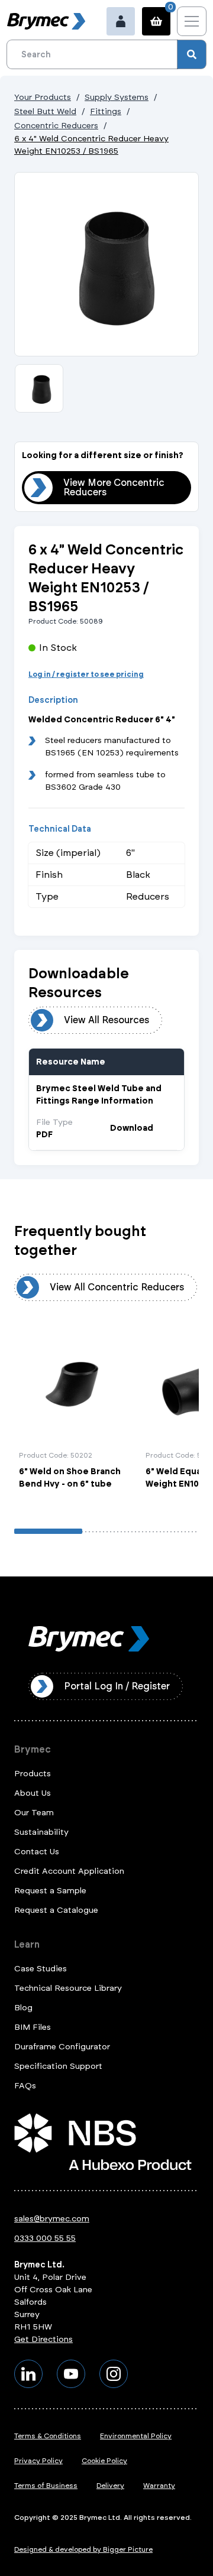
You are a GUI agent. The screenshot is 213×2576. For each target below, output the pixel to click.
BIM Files (33, 2027)
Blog (23, 2008)
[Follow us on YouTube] (71, 2374)
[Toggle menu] (192, 21)
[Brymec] (46, 21)
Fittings (106, 111)
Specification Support (58, 2066)
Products (33, 1774)
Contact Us (37, 1852)
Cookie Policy (104, 2461)
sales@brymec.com (52, 2219)
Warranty (159, 2486)
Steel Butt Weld (45, 111)
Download (132, 1128)
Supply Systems (117, 97)
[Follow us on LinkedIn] (28, 2374)
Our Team (34, 1813)
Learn (27, 1944)
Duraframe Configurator (62, 2047)
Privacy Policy (38, 2461)
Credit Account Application (69, 1871)
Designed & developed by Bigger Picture (83, 2549)
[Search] (192, 54)
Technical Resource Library (68, 1988)
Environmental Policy (136, 2436)
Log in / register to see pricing (86, 674)
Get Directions (43, 2339)
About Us (33, 1793)
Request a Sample (50, 1891)
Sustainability (41, 1832)
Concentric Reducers (56, 126)
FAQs (25, 2086)
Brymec (33, 1749)
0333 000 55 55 (45, 2238)
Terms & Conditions (48, 2436)
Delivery (110, 2486)
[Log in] (121, 21)
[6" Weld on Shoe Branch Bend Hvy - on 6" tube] (75, 1417)
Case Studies (41, 1969)
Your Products (43, 97)
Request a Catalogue (56, 1910)
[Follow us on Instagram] (114, 2374)
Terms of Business (46, 2486)
